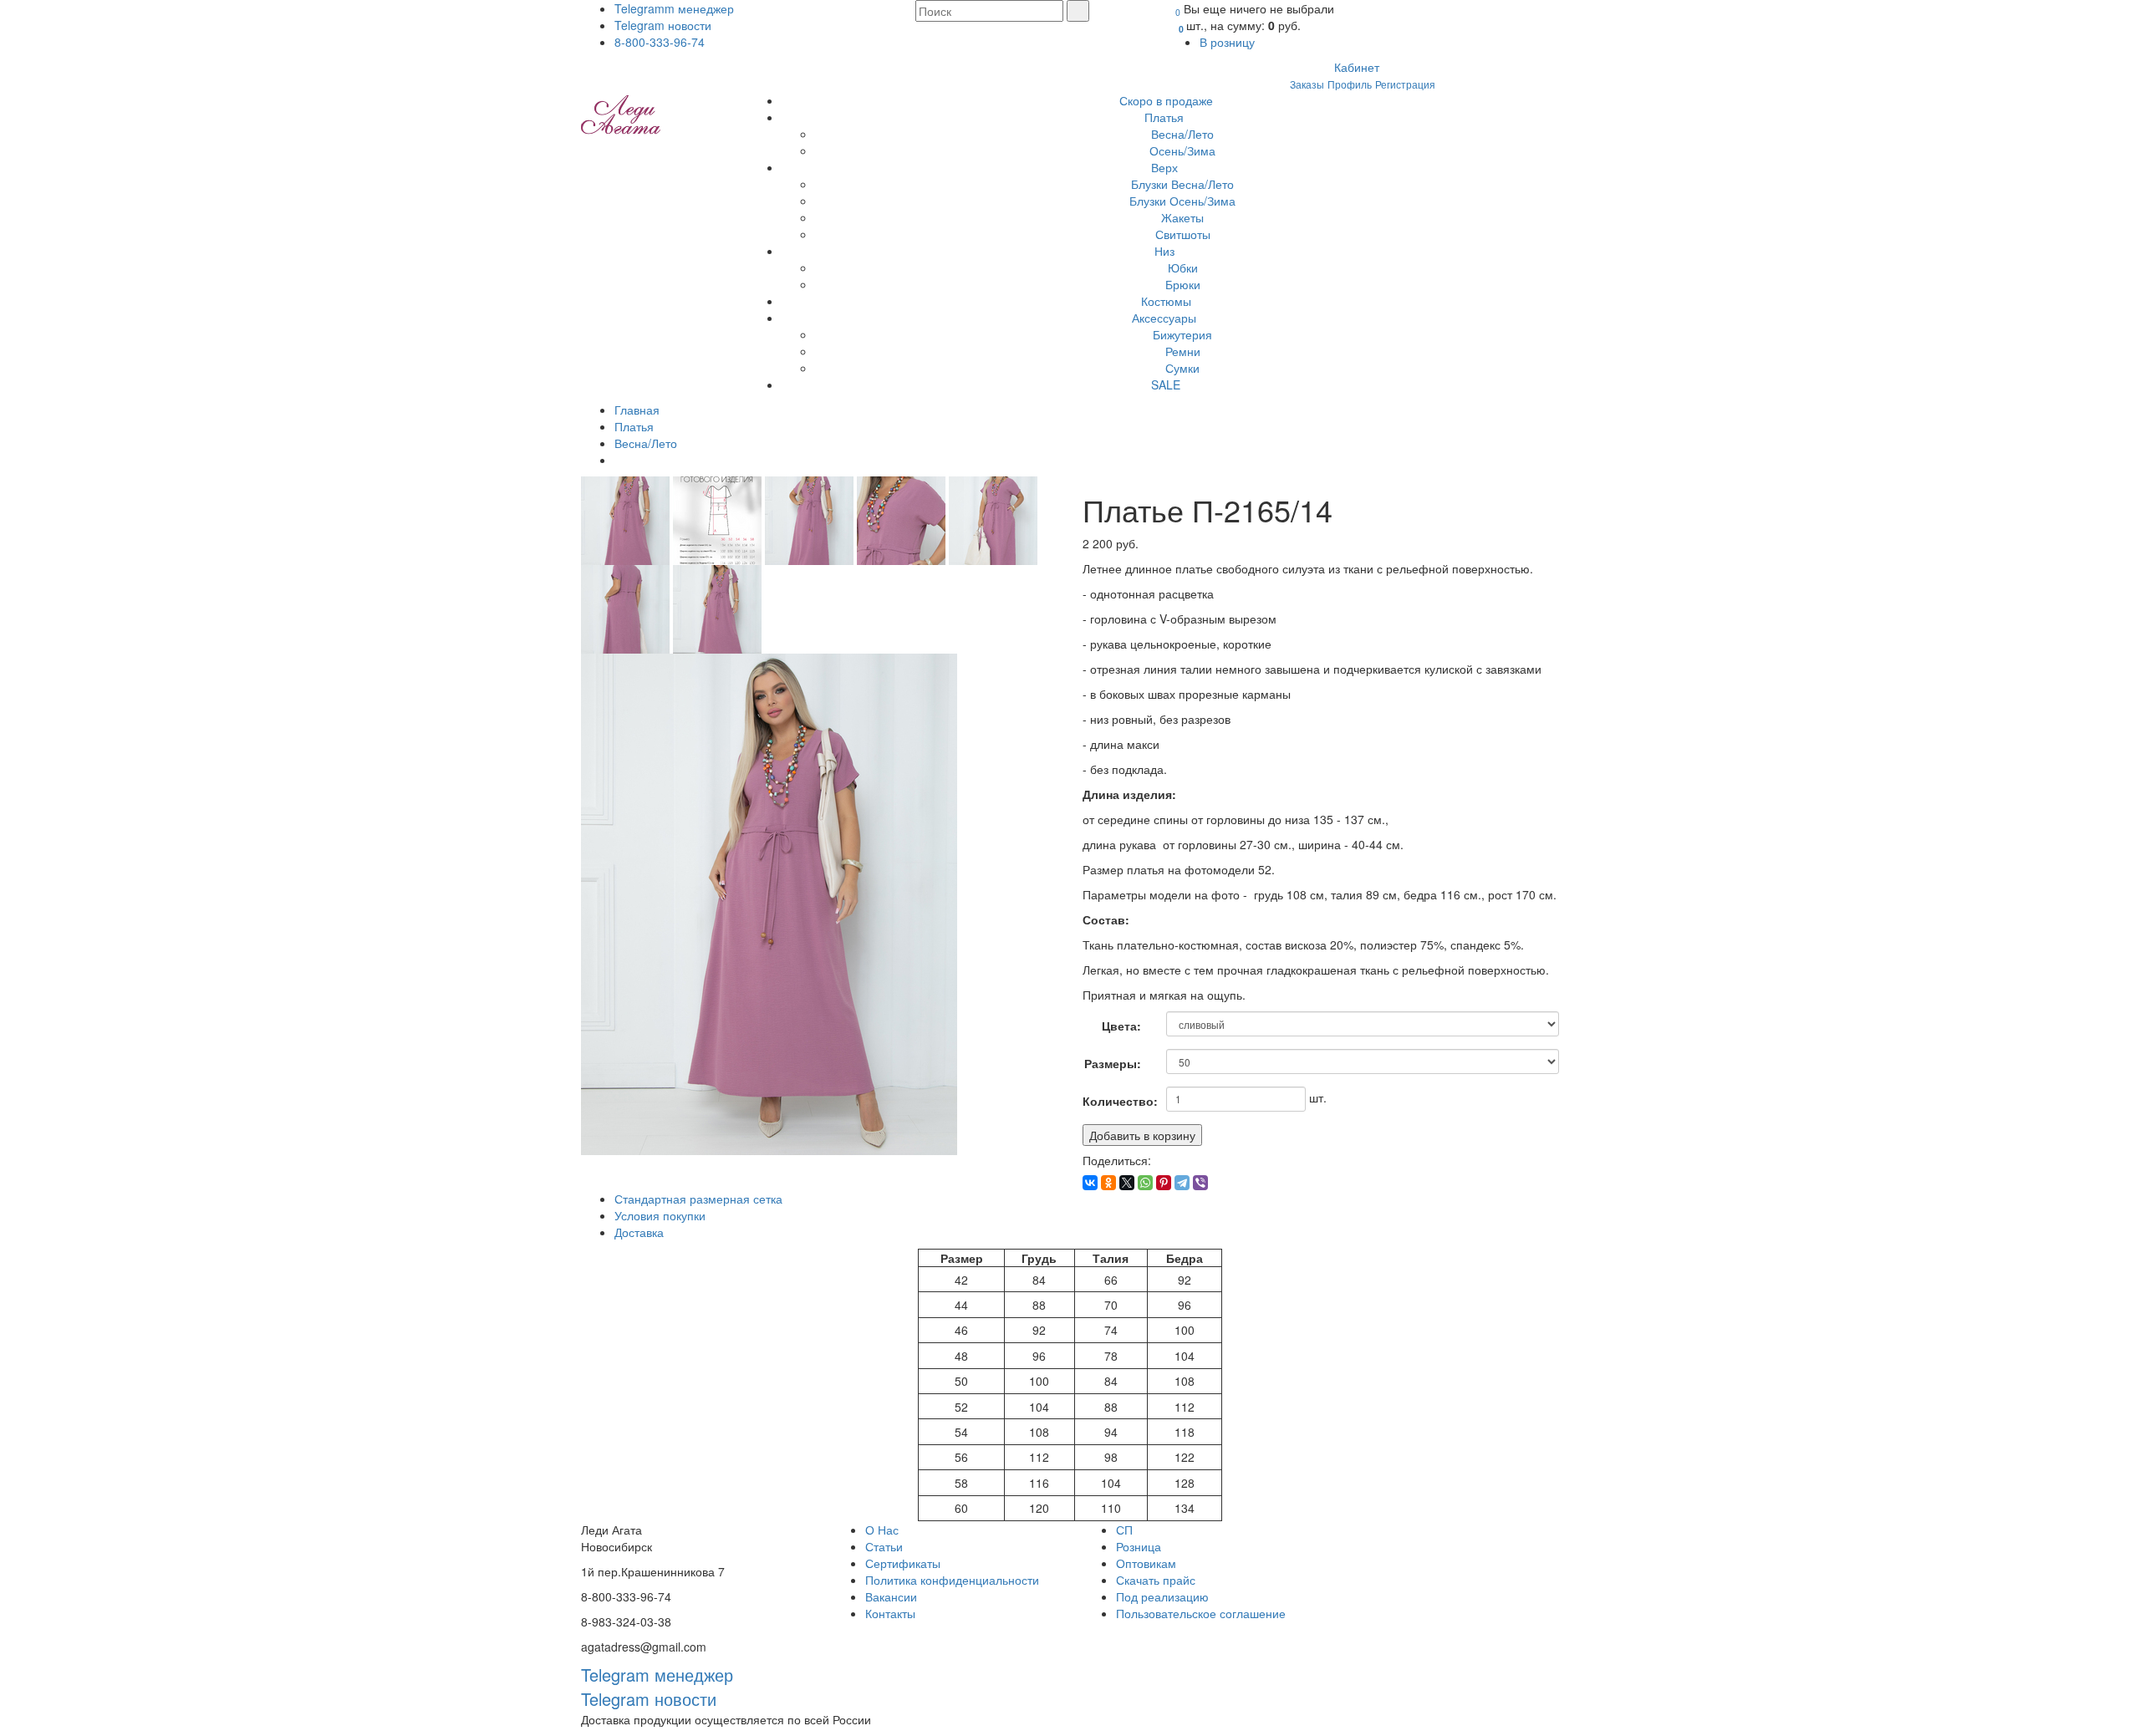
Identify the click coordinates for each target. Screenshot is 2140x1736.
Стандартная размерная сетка (698, 1199)
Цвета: (1121, 1026)
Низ (1166, 251)
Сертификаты (903, 1563)
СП (1124, 1530)
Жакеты (1182, 217)
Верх (1166, 167)
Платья (1166, 117)
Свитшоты (1183, 234)
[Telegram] (1182, 1183)
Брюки (1183, 284)
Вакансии (891, 1596)
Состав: (1106, 915)
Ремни (1183, 351)
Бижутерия (1182, 334)
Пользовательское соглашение (1201, 1613)
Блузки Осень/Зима (1182, 201)
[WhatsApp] (1145, 1183)
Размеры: (1113, 1063)
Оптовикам (1146, 1563)
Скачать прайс (1156, 1580)
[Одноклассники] (1108, 1183)
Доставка (639, 1232)
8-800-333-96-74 (660, 42)
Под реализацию (1162, 1596)
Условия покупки (660, 1215)
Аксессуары (1166, 318)
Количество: (1118, 1101)
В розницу (1229, 42)
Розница (1139, 1546)
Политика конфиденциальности (952, 1580)
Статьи (884, 1546)
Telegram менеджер (657, 1675)
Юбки (1183, 267)
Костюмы (1166, 301)
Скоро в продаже (1166, 100)
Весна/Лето (1182, 134)
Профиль (1350, 84)
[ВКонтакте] (1090, 1183)
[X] (1127, 1183)
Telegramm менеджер (674, 8)
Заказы (1307, 84)
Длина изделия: (1129, 790)
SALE (1166, 384)
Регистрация (1405, 84)
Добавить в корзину (1142, 1135)
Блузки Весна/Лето (1182, 184)
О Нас (882, 1530)
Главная (637, 410)
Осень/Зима (1182, 150)
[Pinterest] (1164, 1183)
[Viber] (1200, 1183)
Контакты (890, 1613)
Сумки (1182, 368)
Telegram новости (663, 25)
